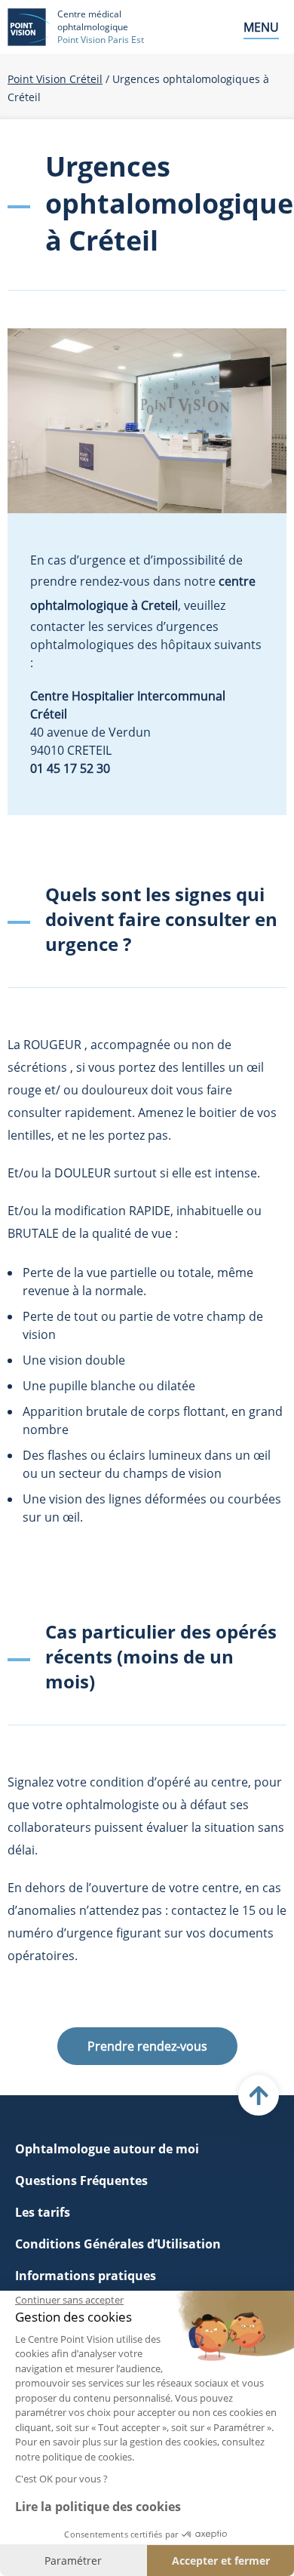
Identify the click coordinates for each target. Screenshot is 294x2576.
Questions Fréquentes (81, 2181)
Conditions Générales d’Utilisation (118, 2244)
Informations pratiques (86, 2276)
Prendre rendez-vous (147, 2046)
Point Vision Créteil (55, 79)
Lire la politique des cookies (98, 2507)
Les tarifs (43, 2212)
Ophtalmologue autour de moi (107, 2149)
